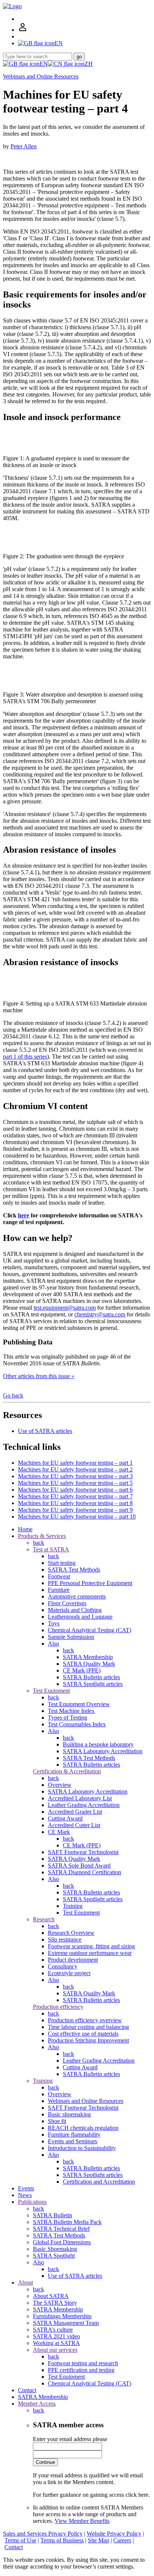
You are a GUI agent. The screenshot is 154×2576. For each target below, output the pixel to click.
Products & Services (42, 1536)
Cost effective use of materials (83, 2034)
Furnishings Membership (62, 2316)
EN (44, 64)
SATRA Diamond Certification (84, 1872)
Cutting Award (65, 1818)
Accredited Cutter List (74, 1825)
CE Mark (59, 1832)
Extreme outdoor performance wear (90, 1953)
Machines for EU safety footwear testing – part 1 (75, 1463)
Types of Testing (67, 1718)
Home (25, 1529)
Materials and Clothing (75, 1610)
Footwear (59, 1576)
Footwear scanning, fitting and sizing (91, 1946)
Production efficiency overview (85, 2020)
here (24, 1215)
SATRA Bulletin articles (91, 1677)
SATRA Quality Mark (89, 1664)
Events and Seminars (73, 2141)
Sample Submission (71, 1637)
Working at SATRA (56, 2343)
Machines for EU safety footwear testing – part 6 (75, 1490)
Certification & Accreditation (67, 1771)
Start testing (62, 1563)
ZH (89, 64)
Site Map (98, 2540)
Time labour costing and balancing (88, 2027)
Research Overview (71, 1933)
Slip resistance (65, 1939)
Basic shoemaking (69, 2114)
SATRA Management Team (66, 2323)
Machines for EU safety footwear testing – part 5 (75, 1483)
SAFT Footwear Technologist (83, 1852)
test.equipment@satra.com (65, 1308)
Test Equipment (51, 1691)
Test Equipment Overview (79, 1704)
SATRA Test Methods (74, 1570)
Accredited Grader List (75, 1812)
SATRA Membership (88, 1657)
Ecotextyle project (69, 1973)
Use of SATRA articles (45, 1431)
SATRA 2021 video (56, 2336)
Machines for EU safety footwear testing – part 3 (75, 1476)
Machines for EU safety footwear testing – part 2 (75, 1469)
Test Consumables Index (77, 1724)
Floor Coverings (67, 1603)
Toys (54, 1623)
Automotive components (77, 1596)
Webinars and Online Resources (41, 76)
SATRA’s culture (53, 2330)
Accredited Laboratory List (80, 1798)
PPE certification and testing (81, 2370)
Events (26, 2188)
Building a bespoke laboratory (98, 1744)
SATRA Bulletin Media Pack (67, 2222)
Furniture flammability (74, 2135)
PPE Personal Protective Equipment (90, 1583)
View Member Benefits (82, 2521)
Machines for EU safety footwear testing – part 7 (75, 1496)
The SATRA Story (55, 2303)
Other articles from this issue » (39, 1376)
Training (73, 1906)
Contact (27, 2390)
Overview (60, 1785)
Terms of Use (20, 2540)
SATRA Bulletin (53, 2215)
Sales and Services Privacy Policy (43, 2534)
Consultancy (63, 1966)
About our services (55, 2350)
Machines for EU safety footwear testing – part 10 (77, 1516)
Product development (73, 1960)
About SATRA (51, 2296)
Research (44, 1919)
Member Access (37, 2404)
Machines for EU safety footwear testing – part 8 (75, 1503)
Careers (122, 2540)
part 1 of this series (25, 1057)
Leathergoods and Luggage (80, 1617)
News (25, 2195)
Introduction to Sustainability (82, 2148)
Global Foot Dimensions (62, 2242)
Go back (13, 1395)
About (25, 2282)
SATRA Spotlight (54, 2256)
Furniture (59, 1590)
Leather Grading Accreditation (84, 1805)
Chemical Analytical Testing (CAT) (90, 1630)
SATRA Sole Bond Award (79, 1865)
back (38, 1543)
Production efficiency (58, 2007)
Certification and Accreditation (99, 2182)
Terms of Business (62, 2540)
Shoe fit (57, 2121)
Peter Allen (24, 146)
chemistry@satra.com (100, 1314)
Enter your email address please (70, 2439)
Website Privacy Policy (114, 2534)
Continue (45, 2462)
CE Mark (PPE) (82, 1670)
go (79, 57)
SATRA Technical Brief (61, 2229)
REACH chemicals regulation (83, 2128)
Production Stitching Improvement (88, 2040)
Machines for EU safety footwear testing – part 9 (75, 1510)
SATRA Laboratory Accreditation (103, 1751)
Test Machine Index (71, 1711)
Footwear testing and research (83, 2363)
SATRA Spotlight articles (93, 1684)
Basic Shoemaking (55, 2249)
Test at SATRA (51, 1549)
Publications (32, 2202)
